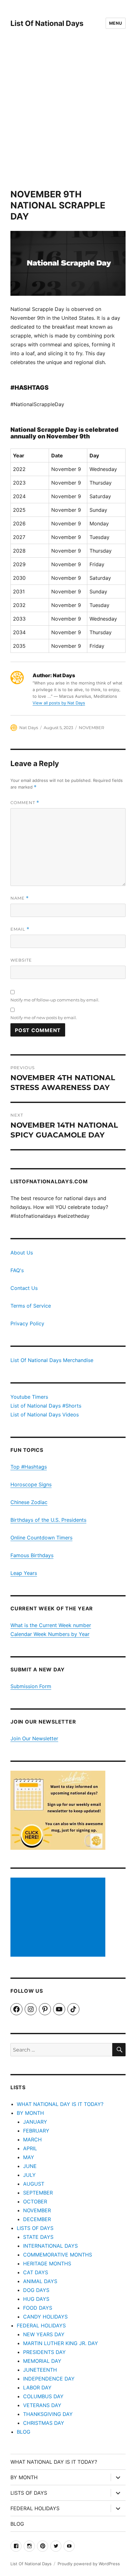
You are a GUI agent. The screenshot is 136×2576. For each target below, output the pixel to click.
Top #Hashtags (29, 1467)
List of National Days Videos (45, 1415)
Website (21, 960)
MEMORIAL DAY (42, 2361)
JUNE (30, 2166)
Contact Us (24, 1288)
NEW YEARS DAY (44, 2334)
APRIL (30, 2148)
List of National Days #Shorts (46, 1406)
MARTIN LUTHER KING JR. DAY (61, 2343)
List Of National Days (47, 23)
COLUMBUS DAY (43, 2396)
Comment (25, 803)
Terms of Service (31, 1306)
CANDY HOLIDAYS (45, 2317)
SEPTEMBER (38, 2193)
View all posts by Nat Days (59, 703)
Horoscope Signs (31, 1484)
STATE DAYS (38, 2237)
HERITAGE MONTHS (47, 2263)
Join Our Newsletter (34, 1738)
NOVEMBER (91, 728)
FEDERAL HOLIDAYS (41, 2325)
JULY (29, 2175)
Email (20, 929)
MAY (29, 2157)
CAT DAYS (36, 2272)
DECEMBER (37, 2219)
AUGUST (34, 2184)
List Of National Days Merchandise (52, 1360)
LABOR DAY (37, 2387)
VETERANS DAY (42, 2405)
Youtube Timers (29, 1397)
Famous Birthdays (32, 1555)
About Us (22, 1253)
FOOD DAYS (38, 2308)
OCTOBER (35, 2201)
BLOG (24, 2432)
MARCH (32, 2139)
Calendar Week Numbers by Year (50, 1634)
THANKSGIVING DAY (48, 2414)
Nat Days (29, 728)
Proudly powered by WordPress (89, 2564)
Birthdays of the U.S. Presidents (48, 1520)
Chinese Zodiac (29, 1502)
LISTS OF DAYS (35, 2228)
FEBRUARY (36, 2131)
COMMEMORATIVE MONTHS (58, 2255)
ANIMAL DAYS (40, 2281)
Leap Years (24, 1573)
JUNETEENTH (40, 2370)
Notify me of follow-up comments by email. (55, 1000)
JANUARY (35, 2122)
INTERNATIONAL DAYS (50, 2246)
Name (20, 898)
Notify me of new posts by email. (44, 1018)
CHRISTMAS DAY (44, 2423)
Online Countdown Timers (41, 1538)
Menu (116, 23)
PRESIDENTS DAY (44, 2352)
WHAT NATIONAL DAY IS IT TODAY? (60, 2104)
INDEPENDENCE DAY (49, 2379)
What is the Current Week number (51, 1625)
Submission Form (31, 1686)
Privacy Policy (27, 1323)
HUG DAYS (36, 2299)
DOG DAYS (36, 2290)
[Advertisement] (68, 118)
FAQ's (17, 1270)
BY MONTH (30, 2113)
